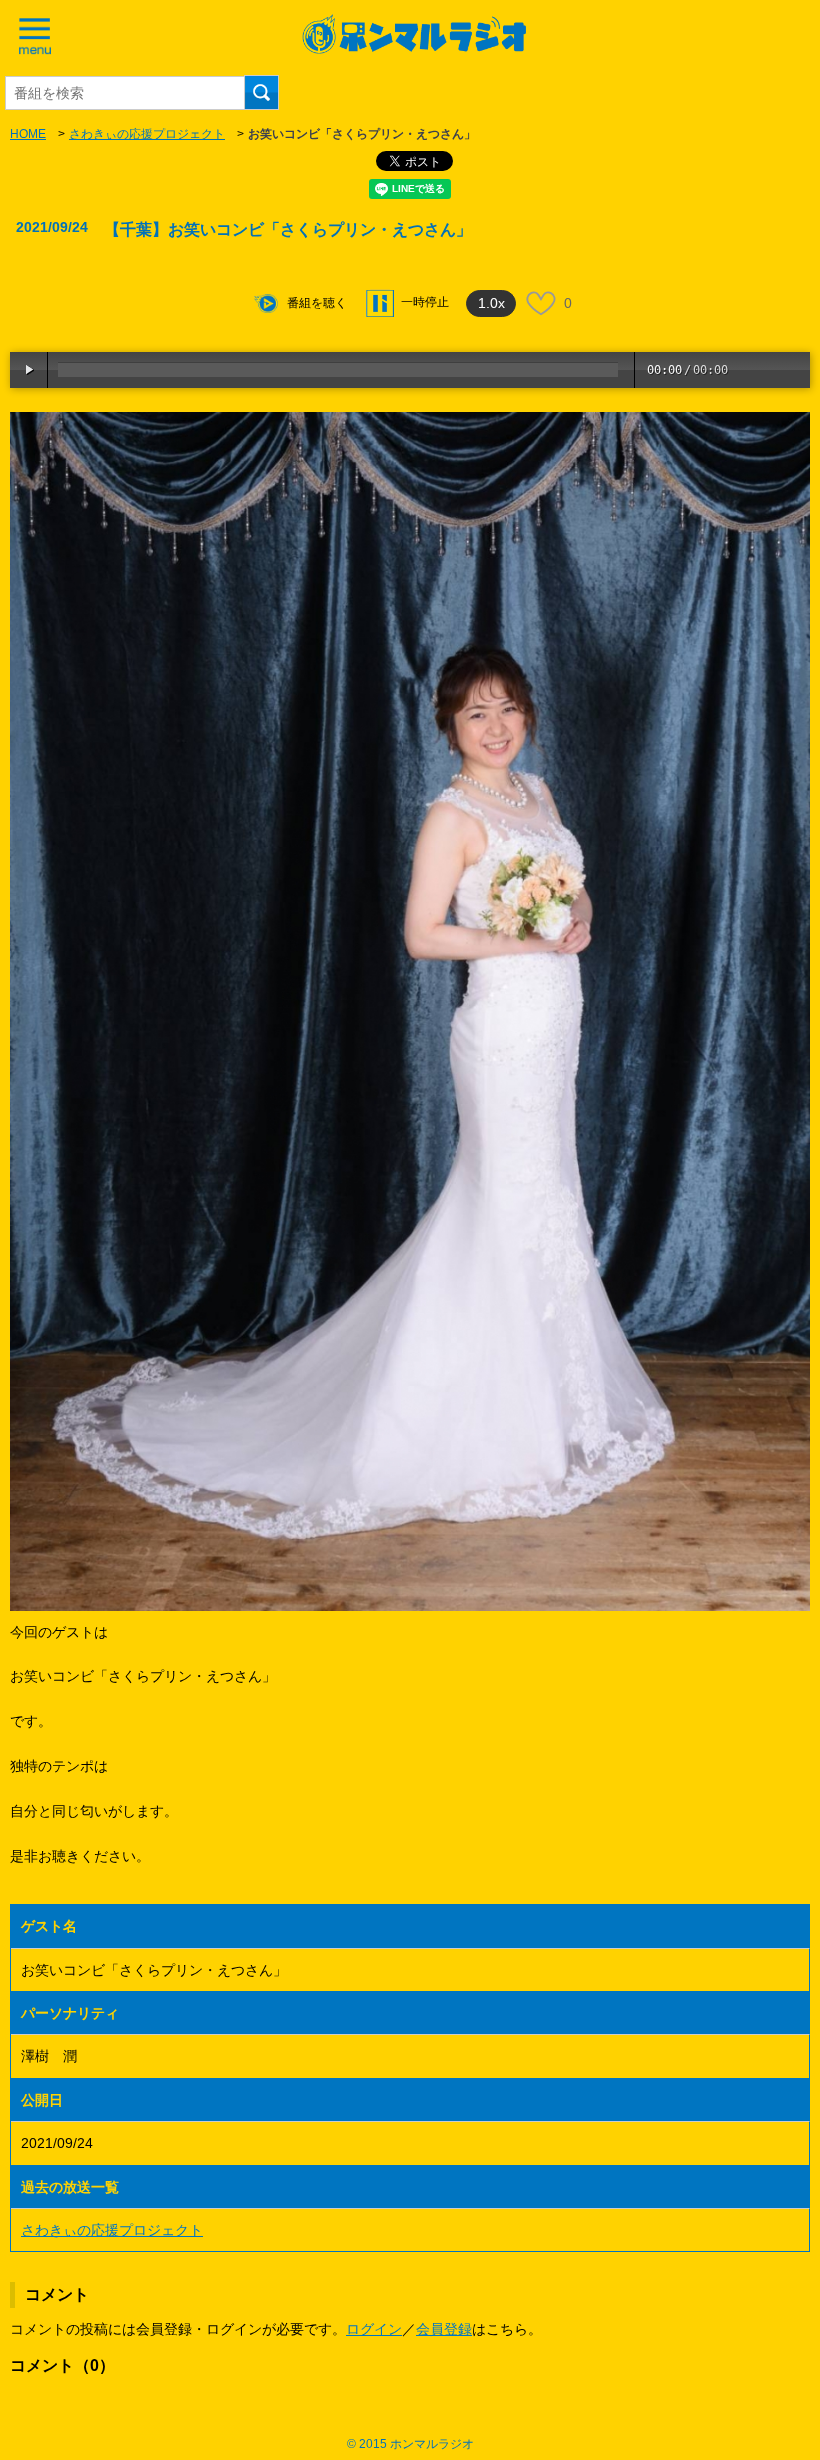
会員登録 (444, 2329)
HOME (28, 134)
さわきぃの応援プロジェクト (147, 134)
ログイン (374, 2329)
